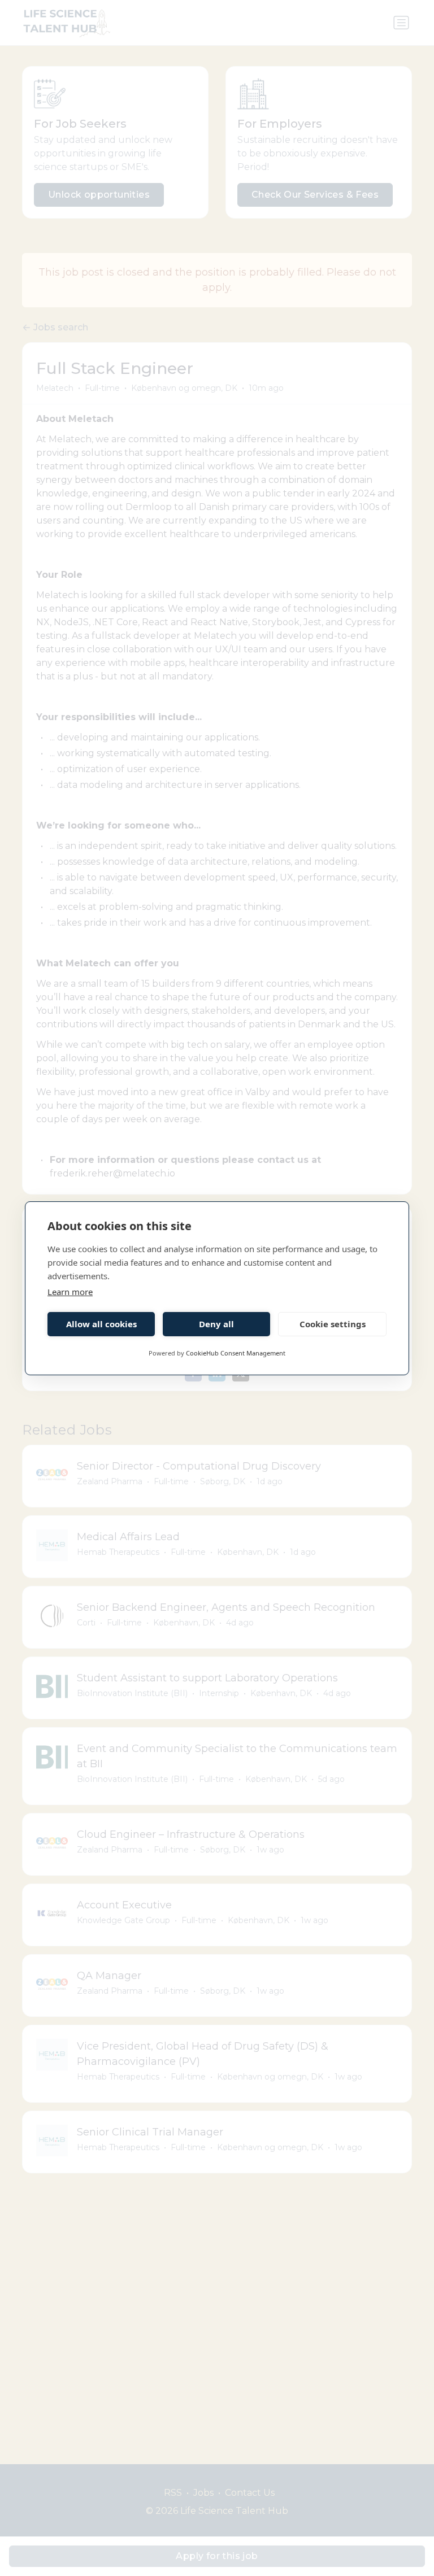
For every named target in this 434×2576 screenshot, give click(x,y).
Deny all (216, 1324)
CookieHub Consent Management (236, 1353)
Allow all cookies (101, 1324)
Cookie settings (333, 1324)
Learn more (70, 1292)
